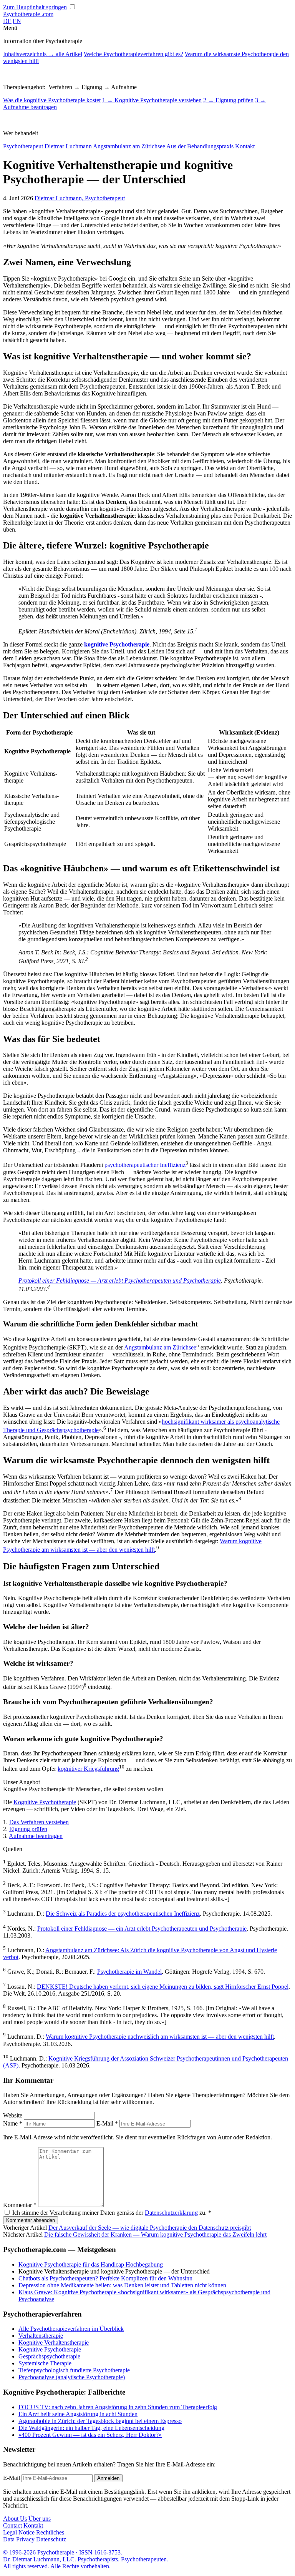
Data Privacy (19, 2539)
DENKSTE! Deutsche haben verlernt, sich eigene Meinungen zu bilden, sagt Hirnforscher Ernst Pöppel (163, 1987)
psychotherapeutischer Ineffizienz (145, 1165)
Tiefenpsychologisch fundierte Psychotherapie (74, 2370)
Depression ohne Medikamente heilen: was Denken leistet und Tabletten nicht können (122, 2285)
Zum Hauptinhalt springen (35, 7)
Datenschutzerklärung (171, 2213)
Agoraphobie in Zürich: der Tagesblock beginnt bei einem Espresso (100, 2421)
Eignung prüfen (28, 1829)
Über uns (40, 2519)
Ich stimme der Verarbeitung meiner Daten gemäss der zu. (112, 2213)
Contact (12, 2525)
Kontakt (245, 146)
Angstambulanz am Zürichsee (129, 146)
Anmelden (108, 2478)
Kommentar (20, 2205)
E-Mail (107, 2123)
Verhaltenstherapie (41, 2336)
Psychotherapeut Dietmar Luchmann (47, 146)
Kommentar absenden (31, 2220)
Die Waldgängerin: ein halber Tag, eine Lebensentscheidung (91, 2428)
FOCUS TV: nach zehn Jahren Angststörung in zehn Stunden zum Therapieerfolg (118, 2407)
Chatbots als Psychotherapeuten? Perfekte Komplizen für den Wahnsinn (105, 2278)
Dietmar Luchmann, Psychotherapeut (80, 198)
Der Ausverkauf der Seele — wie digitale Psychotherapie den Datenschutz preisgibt (150, 2228)
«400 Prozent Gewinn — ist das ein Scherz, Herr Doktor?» (90, 2435)
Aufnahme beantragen (36, 1836)
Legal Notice (19, 2532)
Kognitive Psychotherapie (45, 1802)
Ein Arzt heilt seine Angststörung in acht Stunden (78, 2414)
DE (7, 21)
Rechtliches (50, 2532)
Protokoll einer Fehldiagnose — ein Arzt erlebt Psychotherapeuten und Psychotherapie (142, 1929)
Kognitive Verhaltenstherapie (54, 2342)
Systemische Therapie (45, 2363)
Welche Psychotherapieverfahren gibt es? (133, 54)
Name (13, 2123)
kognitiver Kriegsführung (88, 1769)
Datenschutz (51, 2539)
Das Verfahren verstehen (39, 1822)
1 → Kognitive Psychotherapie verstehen (152, 100)
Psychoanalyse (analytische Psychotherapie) (72, 2377)
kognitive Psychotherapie (117, 644)
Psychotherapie (28, 14)
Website (13, 2115)
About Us (15, 2519)
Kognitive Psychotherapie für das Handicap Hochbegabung (91, 2264)
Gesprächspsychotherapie (49, 2356)
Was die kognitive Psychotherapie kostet (52, 100)
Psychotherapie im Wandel (129, 1972)
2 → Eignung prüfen (228, 100)
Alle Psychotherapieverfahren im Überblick (71, 2329)
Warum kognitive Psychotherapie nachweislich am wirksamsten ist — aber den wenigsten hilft (160, 2037)
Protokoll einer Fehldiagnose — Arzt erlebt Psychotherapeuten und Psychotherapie (120, 1281)
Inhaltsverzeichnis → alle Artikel (43, 54)
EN (17, 21)
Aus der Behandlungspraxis (200, 146)
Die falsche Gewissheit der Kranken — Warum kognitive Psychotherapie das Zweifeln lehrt (155, 2234)
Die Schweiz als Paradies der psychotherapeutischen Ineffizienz (123, 1914)
